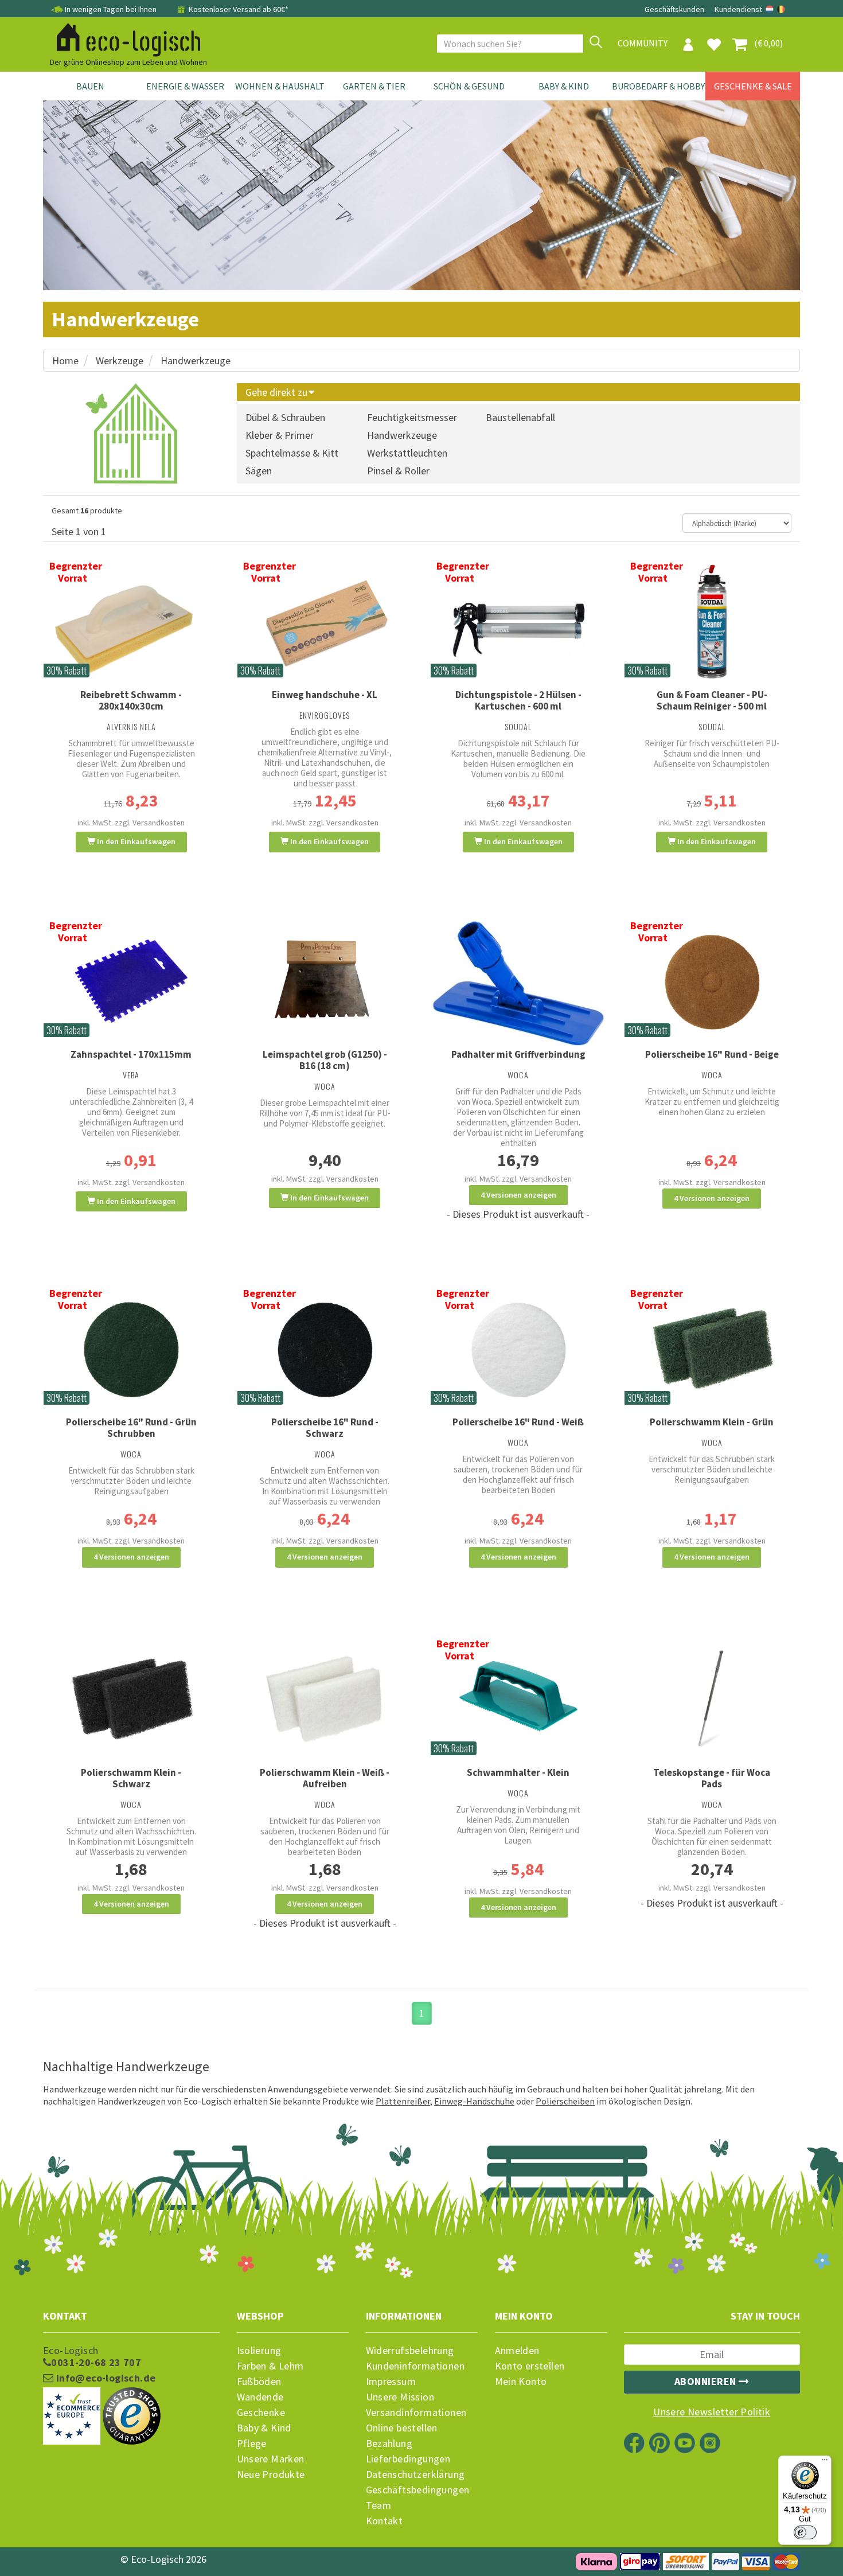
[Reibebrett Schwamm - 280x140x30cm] (131, 621)
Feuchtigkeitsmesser (412, 417)
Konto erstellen (530, 2366)
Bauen (90, 86)
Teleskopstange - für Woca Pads (712, 1778)
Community (643, 43)
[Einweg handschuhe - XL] (325, 621)
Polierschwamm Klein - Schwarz (131, 1778)
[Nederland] (770, 9)
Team (379, 2505)
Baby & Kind (564, 86)
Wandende (260, 2397)
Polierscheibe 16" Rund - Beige (712, 1054)
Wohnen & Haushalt (280, 86)
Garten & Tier (374, 86)
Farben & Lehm (270, 2366)
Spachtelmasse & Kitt (292, 453)
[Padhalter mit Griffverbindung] (518, 981)
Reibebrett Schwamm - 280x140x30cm (131, 700)
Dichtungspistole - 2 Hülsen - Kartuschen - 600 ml (518, 700)
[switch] (805, 2532)
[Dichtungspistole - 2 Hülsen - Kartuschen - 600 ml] (518, 621)
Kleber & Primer (280, 435)
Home (65, 361)
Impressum (391, 2382)
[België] (781, 9)
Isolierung (259, 2351)
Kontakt (385, 2521)
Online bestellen (402, 2428)
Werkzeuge (120, 361)
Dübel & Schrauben (285, 417)
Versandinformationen (416, 2413)
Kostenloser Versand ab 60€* (238, 9)
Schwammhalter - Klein (518, 1772)
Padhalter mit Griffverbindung (518, 1054)
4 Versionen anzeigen (518, 1195)
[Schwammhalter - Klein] (518, 1699)
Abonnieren (707, 2381)
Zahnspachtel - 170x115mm (131, 1054)
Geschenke (261, 2413)
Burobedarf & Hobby (658, 86)
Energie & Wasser (185, 86)
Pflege (252, 2444)
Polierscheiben (565, 2101)
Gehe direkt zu (278, 392)
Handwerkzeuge (196, 361)
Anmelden (517, 2351)
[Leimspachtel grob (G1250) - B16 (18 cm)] (325, 981)
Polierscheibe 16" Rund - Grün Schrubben (131, 1428)
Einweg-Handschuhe (474, 2101)
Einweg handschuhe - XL (325, 695)
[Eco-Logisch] (124, 38)
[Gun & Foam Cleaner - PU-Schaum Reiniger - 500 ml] (712, 621)
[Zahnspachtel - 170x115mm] (131, 981)
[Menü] (825, 2462)
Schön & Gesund (469, 86)
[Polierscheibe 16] (712, 981)
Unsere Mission (400, 2397)
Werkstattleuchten (407, 453)
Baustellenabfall (520, 417)
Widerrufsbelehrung (410, 2351)
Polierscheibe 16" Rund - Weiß (518, 1422)
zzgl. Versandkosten (150, 823)
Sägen (259, 471)
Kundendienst (738, 9)
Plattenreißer (403, 2101)
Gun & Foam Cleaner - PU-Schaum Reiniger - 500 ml (712, 700)
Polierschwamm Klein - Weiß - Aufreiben (325, 1778)
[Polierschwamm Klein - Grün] (712, 1349)
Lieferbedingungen (408, 2459)
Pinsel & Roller (398, 471)
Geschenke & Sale (753, 86)
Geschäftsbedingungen (418, 2490)
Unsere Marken (271, 2459)
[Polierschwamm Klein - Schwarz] (131, 1699)
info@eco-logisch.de (104, 2378)
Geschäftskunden (675, 9)
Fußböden (259, 2382)
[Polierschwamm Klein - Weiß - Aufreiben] (325, 1699)
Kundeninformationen (415, 2366)
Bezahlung (389, 2444)
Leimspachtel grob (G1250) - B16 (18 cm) (325, 1060)
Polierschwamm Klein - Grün (712, 1422)
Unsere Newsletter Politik (712, 2412)
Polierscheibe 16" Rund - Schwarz (325, 1428)
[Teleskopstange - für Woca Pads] (712, 1699)
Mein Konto (521, 2382)
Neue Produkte (271, 2474)
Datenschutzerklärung (415, 2474)
